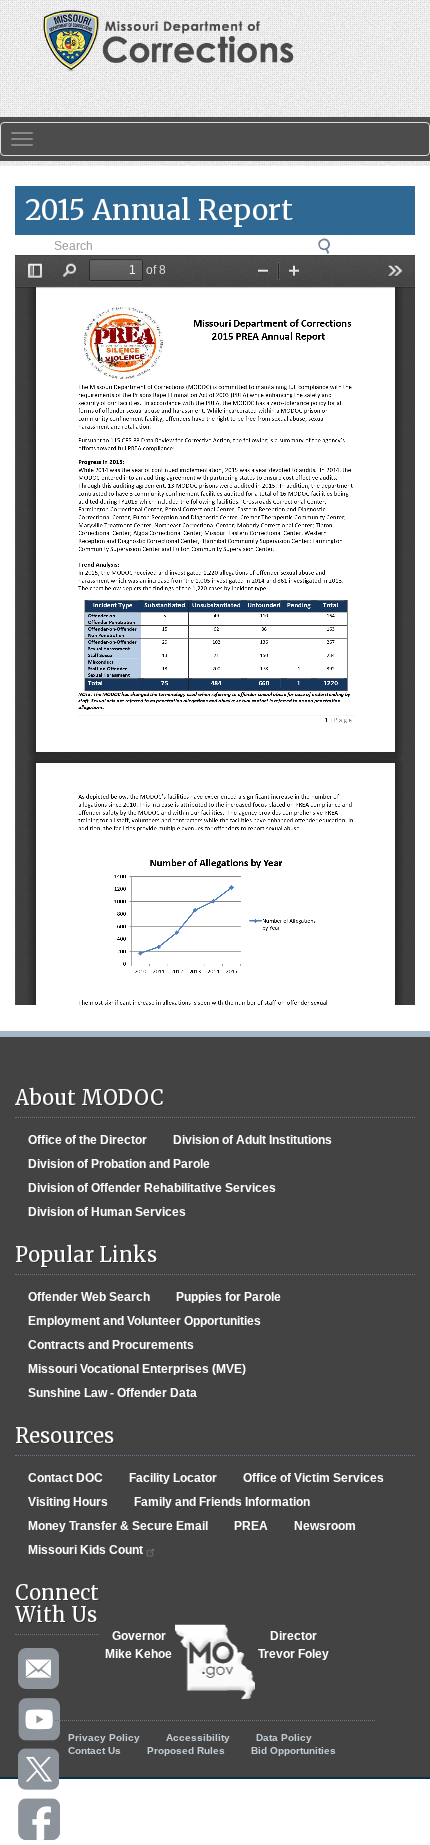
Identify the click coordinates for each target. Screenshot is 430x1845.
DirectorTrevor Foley (293, 1645)
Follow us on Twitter (40, 1770)
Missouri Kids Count (85, 1550)
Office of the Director (87, 1140)
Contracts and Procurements (111, 1345)
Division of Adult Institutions (252, 1140)
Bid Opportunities (293, 1750)
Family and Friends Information (222, 1502)
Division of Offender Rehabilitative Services (152, 1188)
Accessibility (198, 1737)
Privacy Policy (104, 1737)
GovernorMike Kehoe (138, 1645)
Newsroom (325, 1526)
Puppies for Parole (228, 1297)
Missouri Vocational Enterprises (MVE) (137, 1369)
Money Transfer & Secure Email (118, 1526)
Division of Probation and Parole (119, 1164)
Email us (40, 1670)
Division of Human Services (107, 1212)
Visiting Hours (68, 1502)
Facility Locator (173, 1478)
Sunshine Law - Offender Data (112, 1393)
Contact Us (94, 1750)
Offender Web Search (89, 1297)
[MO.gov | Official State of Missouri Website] (215, 1662)
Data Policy (284, 1737)
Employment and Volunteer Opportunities (144, 1321)
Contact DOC (65, 1478)
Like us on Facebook (40, 1820)
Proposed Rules (186, 1750)
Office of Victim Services (313, 1478)
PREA (251, 1526)
